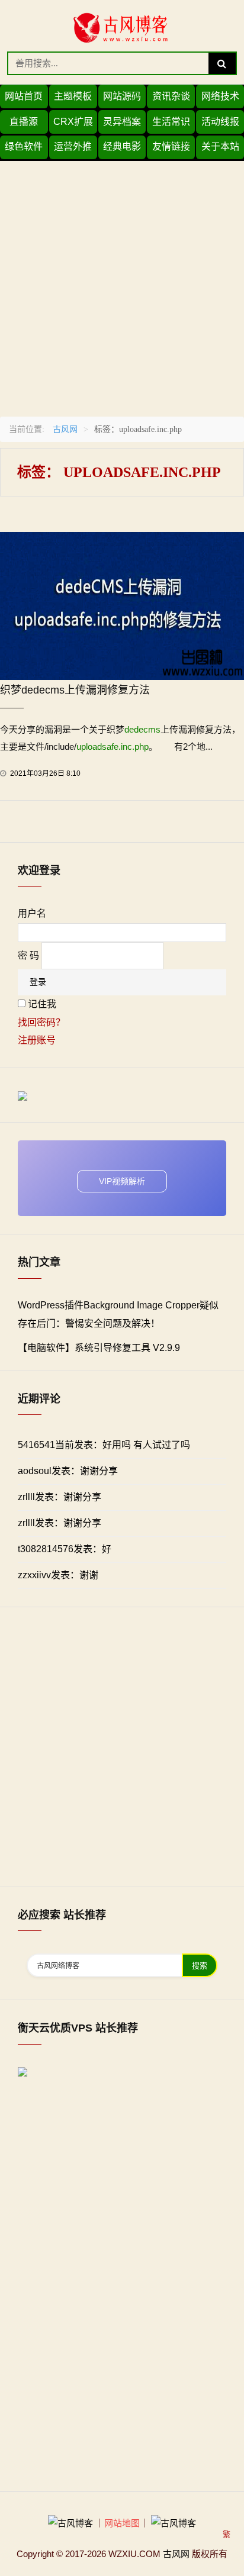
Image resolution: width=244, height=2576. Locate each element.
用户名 (32, 913)
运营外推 (73, 146)
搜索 (200, 1966)
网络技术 (220, 96)
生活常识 (171, 122)
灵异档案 (122, 122)
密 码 (28, 955)
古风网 (65, 429)
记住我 (42, 1004)
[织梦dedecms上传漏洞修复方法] (122, 605)
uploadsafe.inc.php (113, 747)
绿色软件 (24, 146)
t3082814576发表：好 (65, 1549)
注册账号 (37, 1040)
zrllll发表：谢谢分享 (60, 1497)
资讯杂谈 (171, 96)
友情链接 (171, 146)
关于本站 (220, 146)
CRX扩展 (73, 122)
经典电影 (122, 146)
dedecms (142, 729)
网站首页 (24, 96)
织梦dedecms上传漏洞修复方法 (75, 690)
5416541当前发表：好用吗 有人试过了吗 (104, 1445)
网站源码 (122, 96)
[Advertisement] (122, 283)
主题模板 (73, 96)
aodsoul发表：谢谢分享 (68, 1471)
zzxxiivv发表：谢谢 (58, 1575)
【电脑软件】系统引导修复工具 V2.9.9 (99, 1348)
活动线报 (220, 122)
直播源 (24, 122)
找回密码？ (41, 1022)
